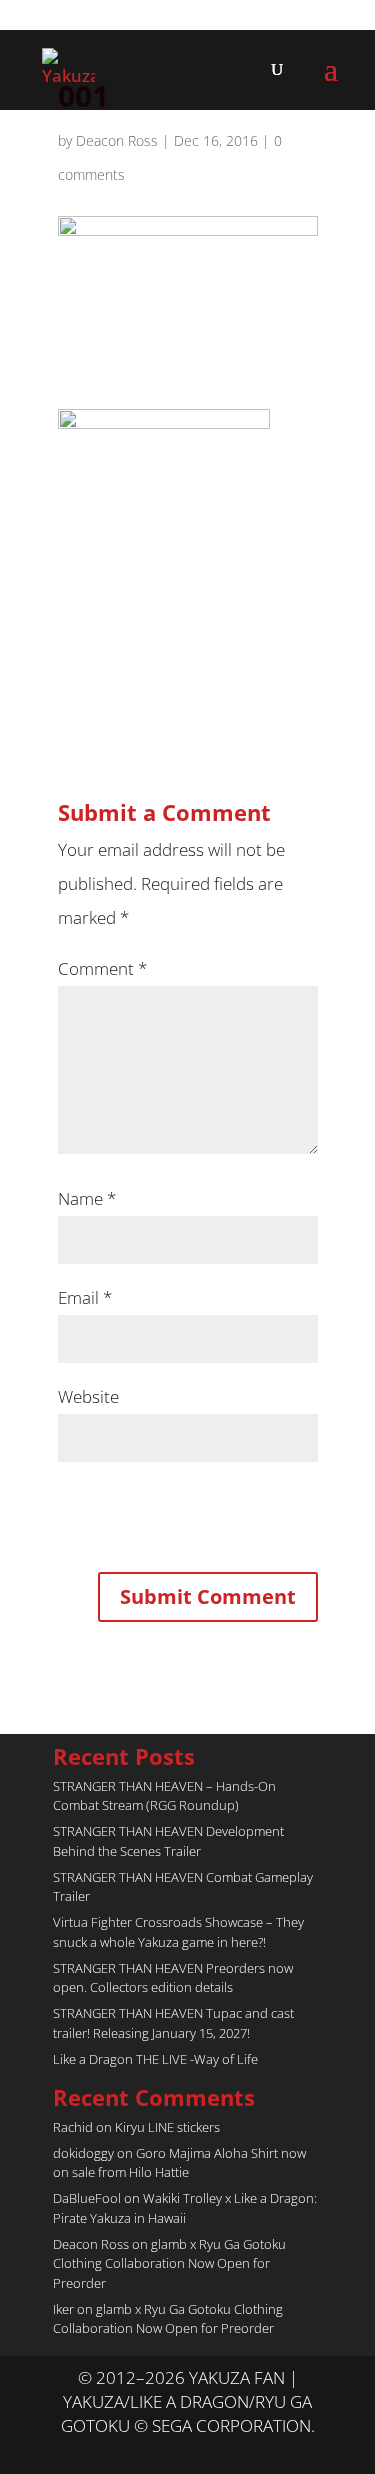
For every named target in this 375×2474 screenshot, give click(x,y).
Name (87, 1198)
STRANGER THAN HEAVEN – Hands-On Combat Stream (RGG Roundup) (164, 1796)
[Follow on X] (168, 2450)
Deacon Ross (117, 140)
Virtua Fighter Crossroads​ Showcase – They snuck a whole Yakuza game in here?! (178, 1932)
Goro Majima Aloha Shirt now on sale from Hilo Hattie (179, 2163)
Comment (102, 968)
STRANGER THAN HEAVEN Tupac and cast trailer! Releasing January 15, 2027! (173, 2023)
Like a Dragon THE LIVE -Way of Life (155, 2059)
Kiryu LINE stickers (167, 2127)
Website (88, 1396)
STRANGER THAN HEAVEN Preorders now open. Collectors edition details (173, 1978)
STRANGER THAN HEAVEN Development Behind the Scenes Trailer (168, 1841)
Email (85, 1297)
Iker (63, 2309)
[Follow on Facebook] (208, 2450)
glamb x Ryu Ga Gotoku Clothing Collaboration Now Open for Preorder (169, 2263)
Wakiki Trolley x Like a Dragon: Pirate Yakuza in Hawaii (185, 2208)
